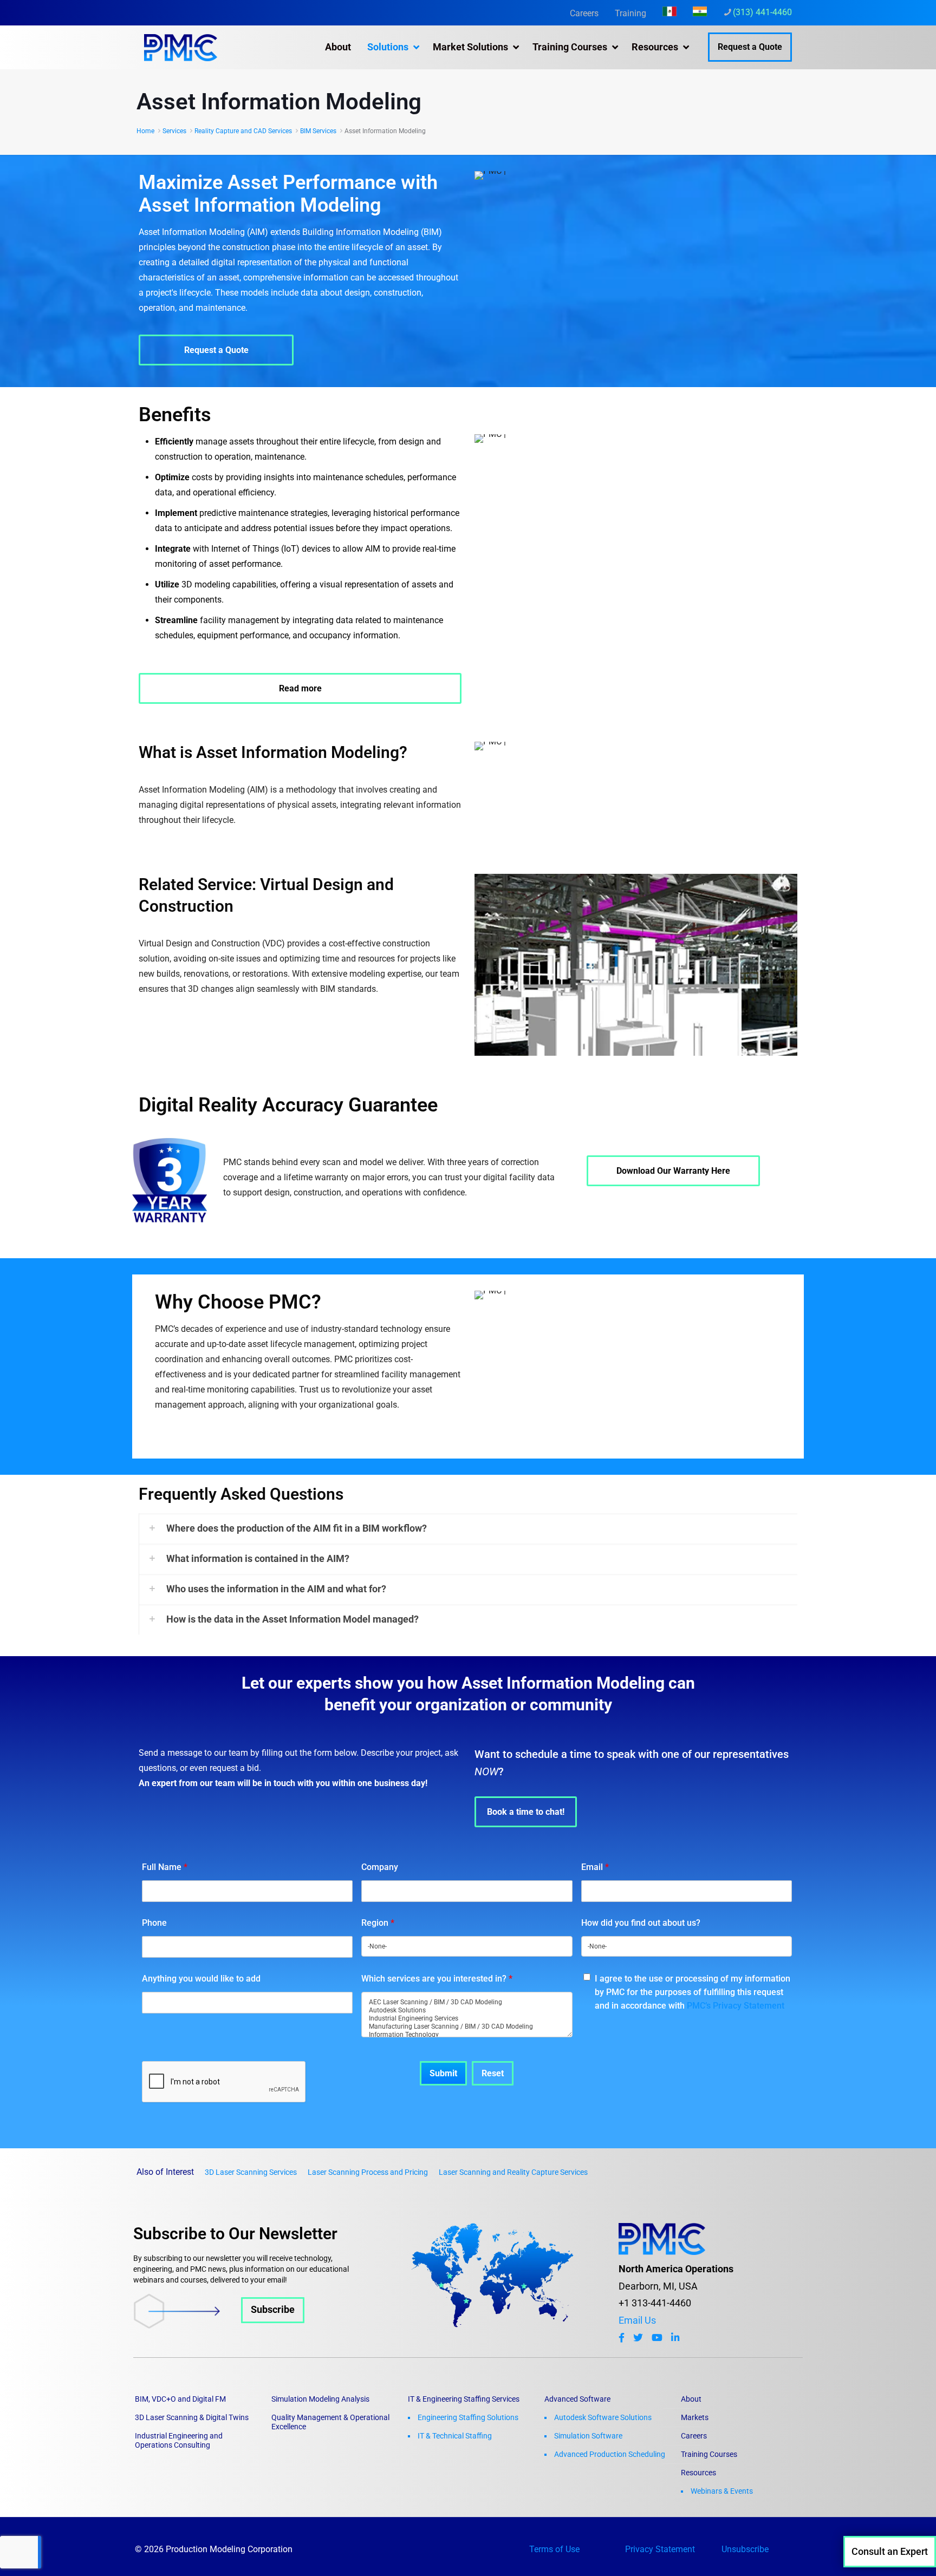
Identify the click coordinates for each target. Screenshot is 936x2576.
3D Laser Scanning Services (251, 2172)
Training (630, 13)
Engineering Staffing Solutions (468, 2417)
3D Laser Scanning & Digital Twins (192, 2417)
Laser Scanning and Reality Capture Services (513, 2172)
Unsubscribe (745, 2549)
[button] (468, 1528)
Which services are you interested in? (437, 1979)
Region (378, 1923)
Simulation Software (588, 2436)
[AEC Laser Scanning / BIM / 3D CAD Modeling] (467, 2002)
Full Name (165, 1867)
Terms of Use (554, 2549)
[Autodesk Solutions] (467, 2011)
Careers (584, 13)
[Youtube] (657, 2338)
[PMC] (181, 47)
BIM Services (318, 131)
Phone (154, 1923)
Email (595, 1867)
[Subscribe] (219, 2325)
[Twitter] (638, 2338)
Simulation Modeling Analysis (320, 2399)
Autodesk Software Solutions (603, 2417)
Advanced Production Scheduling (610, 2454)
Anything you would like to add (201, 1979)
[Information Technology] (467, 2035)
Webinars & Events (722, 2491)
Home (145, 131)
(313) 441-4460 (762, 12)
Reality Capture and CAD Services (243, 131)
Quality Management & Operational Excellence (330, 2422)
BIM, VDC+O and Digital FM (180, 2399)
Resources (698, 2473)
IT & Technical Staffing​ (455, 2436)
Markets (695, 2417)
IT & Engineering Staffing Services (464, 2399)
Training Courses (709, 2454)
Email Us (637, 2320)
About (691, 2399)
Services (174, 131)
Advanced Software (577, 2399)
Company (380, 1867)
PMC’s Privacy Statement (736, 2006)
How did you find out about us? (641, 1923)
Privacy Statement (660, 2549)
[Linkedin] (675, 2338)
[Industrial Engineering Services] (467, 2019)
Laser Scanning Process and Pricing (368, 2172)
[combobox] (467, 1946)
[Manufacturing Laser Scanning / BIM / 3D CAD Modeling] (467, 2027)
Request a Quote (750, 47)
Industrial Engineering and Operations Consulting (179, 2440)
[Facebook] (622, 2338)
